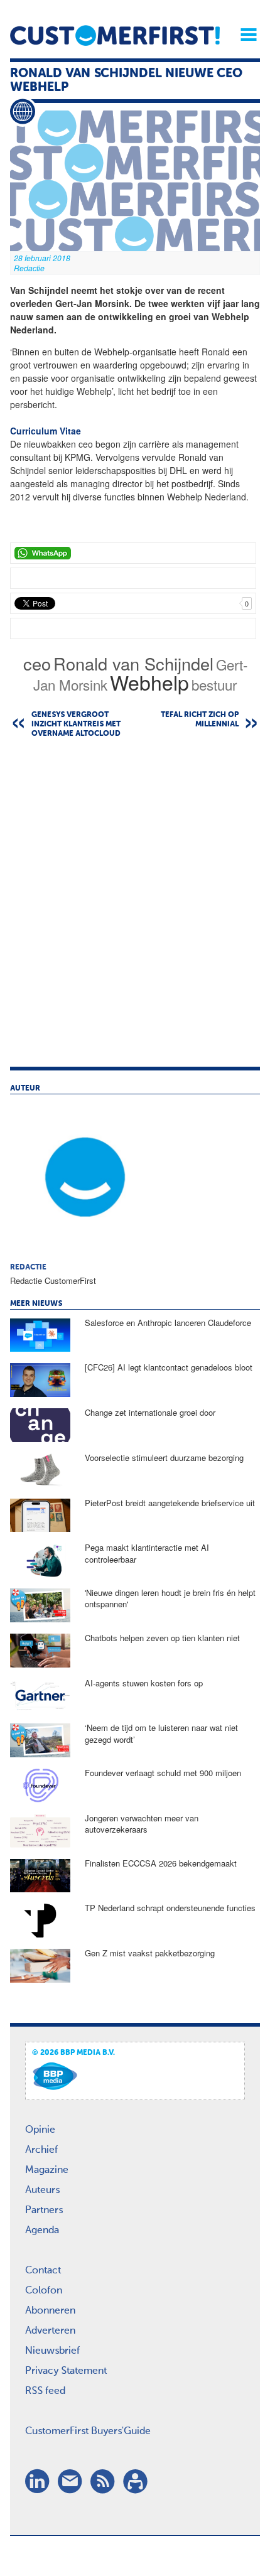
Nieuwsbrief (52, 2351)
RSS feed (45, 2391)
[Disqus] (135, 908)
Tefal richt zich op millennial (200, 720)
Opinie (40, 2130)
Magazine (47, 2170)
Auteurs (42, 2191)
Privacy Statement (66, 2371)
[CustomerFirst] (115, 35)
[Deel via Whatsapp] (133, 553)
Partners (44, 2211)
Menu (244, 35)
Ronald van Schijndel (133, 663)
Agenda (42, 2231)
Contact (43, 2271)
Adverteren (50, 2331)
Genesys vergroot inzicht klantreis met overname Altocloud (76, 725)
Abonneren (50, 2311)
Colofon (44, 2291)
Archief (41, 2150)
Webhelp (149, 682)
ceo (37, 663)
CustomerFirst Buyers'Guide (88, 2432)
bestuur (214, 684)
